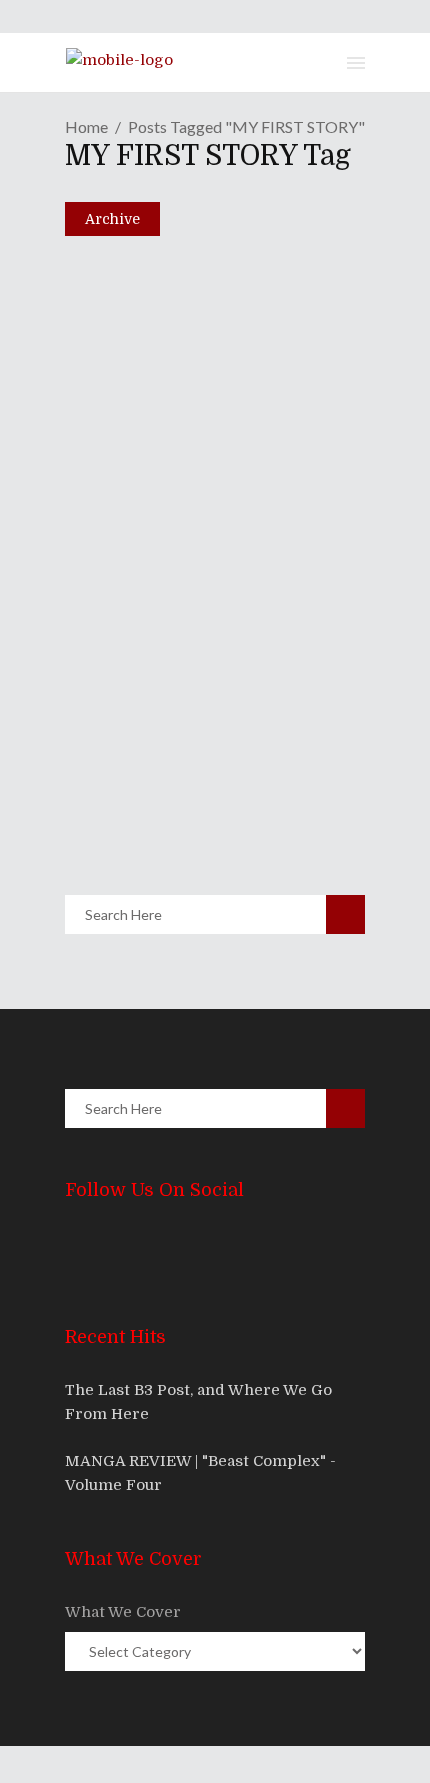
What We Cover (123, 1612)
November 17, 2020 (160, 464)
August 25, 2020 (150, 784)
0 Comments (209, 507)
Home (86, 126)
